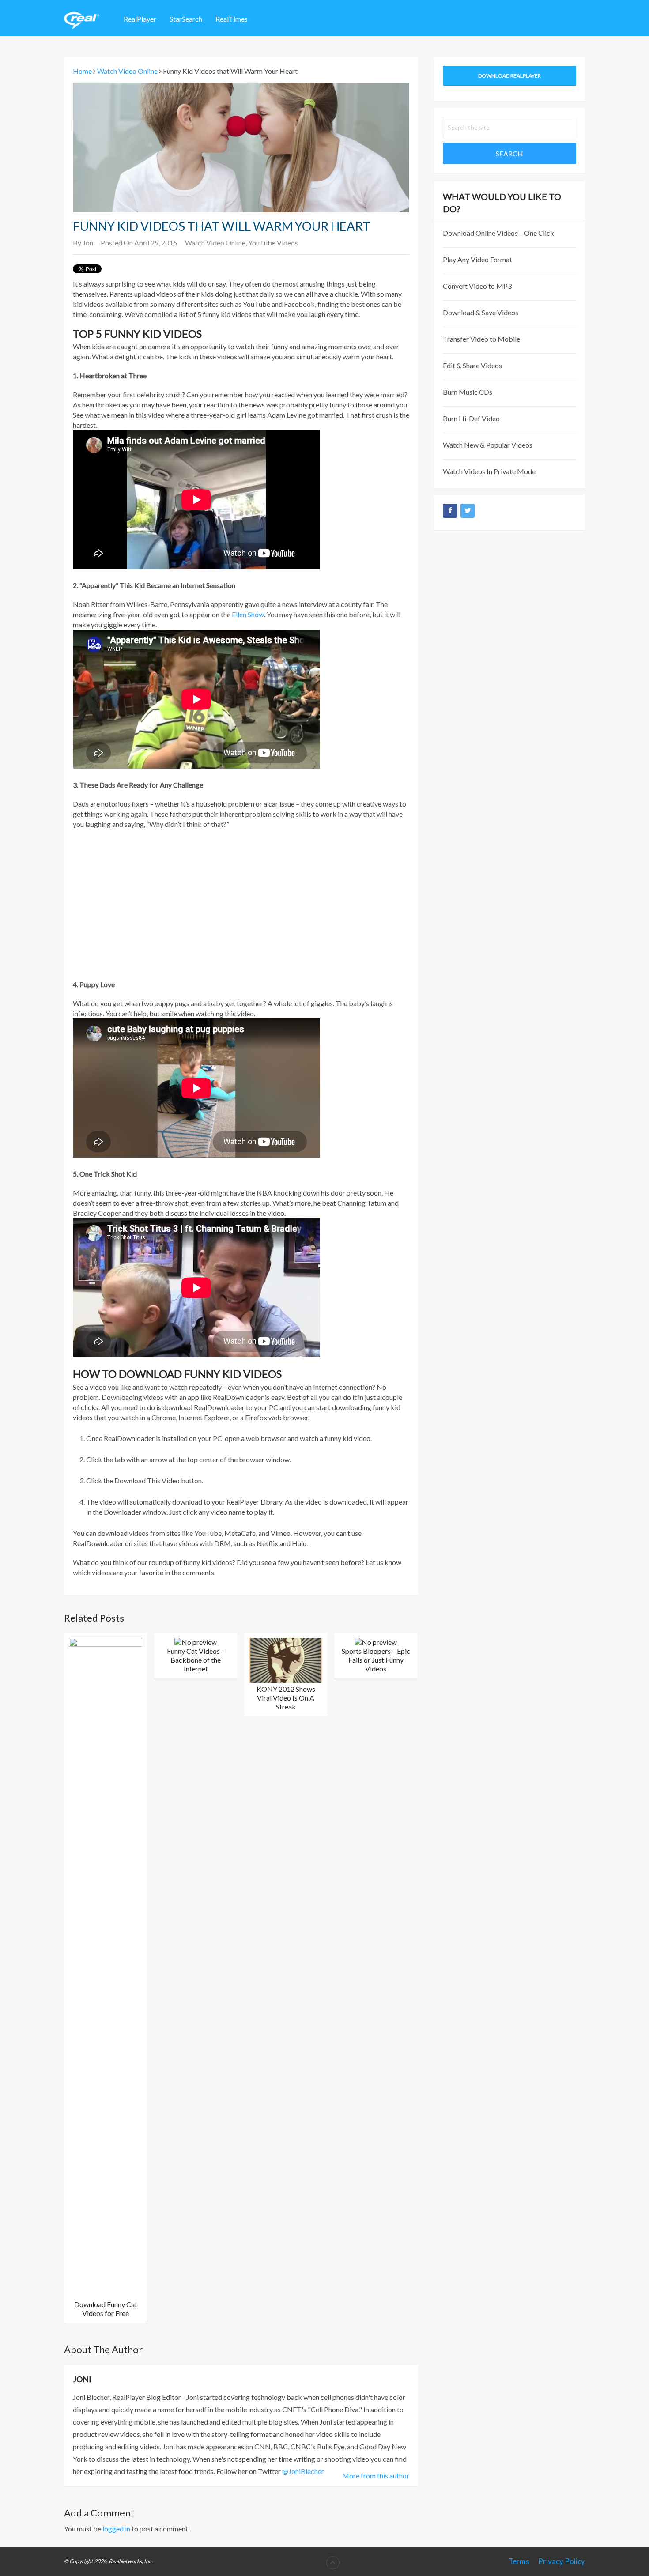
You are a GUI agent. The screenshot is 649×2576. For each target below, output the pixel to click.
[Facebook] (450, 511)
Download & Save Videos (481, 312)
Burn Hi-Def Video (471, 418)
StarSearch (186, 19)
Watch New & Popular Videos (488, 445)
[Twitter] (468, 511)
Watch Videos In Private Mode (489, 471)
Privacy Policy (562, 2561)
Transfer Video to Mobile (481, 339)
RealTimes (232, 19)
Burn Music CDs (468, 392)
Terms (519, 2561)
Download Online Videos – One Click (498, 233)
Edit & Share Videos (472, 365)
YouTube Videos (273, 243)
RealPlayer (140, 19)
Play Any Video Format (477, 259)
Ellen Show (248, 614)
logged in (116, 2529)
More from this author (376, 2476)
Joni (89, 243)
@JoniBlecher (303, 2471)
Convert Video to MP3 (477, 286)
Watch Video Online (215, 243)
